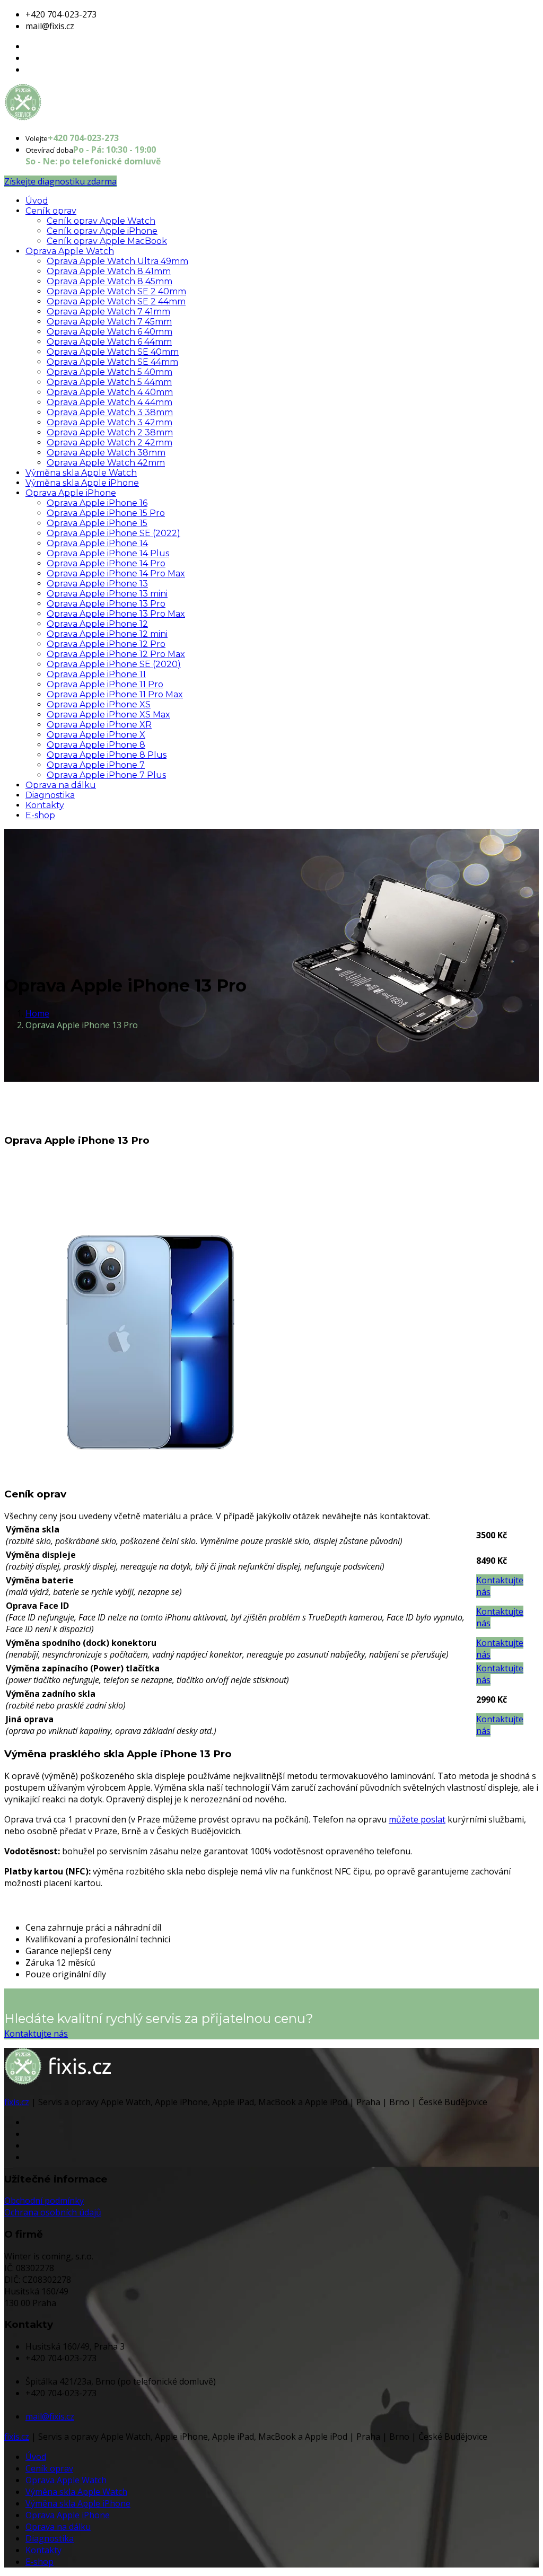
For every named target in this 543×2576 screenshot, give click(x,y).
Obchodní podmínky (44, 2201)
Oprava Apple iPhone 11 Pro (105, 684)
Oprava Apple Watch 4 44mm (110, 402)
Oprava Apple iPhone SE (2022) (113, 533)
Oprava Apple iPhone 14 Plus (108, 553)
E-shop (40, 815)
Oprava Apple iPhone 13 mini (107, 594)
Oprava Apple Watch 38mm (106, 453)
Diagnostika (50, 795)
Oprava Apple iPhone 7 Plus (106, 775)
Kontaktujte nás (36, 2034)
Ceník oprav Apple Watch (101, 221)
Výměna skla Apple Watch (81, 473)
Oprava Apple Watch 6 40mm (110, 332)
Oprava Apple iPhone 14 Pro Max (116, 573)
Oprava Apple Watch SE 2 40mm (116, 291)
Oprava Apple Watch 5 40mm (110, 372)
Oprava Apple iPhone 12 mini (107, 634)
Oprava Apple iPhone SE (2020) (114, 664)
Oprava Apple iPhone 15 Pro (106, 513)
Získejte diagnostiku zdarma (60, 181)
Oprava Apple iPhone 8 (96, 745)
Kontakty (45, 805)
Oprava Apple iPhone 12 (97, 624)
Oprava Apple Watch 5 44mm (109, 382)
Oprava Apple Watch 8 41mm (109, 271)
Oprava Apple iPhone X (96, 735)
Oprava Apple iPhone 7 (96, 765)
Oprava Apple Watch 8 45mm (110, 281)
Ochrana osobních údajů (53, 2212)
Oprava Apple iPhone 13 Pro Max (116, 614)
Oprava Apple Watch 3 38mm (110, 412)
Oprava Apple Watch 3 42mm (110, 422)
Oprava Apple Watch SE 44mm (112, 362)
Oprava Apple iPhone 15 (97, 523)
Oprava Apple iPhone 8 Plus (107, 755)
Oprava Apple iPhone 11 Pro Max (115, 694)
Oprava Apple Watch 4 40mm (110, 392)
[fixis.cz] (58, 118)
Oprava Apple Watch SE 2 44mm (116, 301)
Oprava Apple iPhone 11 (96, 674)
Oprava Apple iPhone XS (99, 704)
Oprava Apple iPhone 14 (97, 543)
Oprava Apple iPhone (71, 493)
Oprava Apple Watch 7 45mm (109, 322)
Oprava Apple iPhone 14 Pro (106, 563)
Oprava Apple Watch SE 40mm (113, 352)
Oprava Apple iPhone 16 (97, 503)
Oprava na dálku (61, 785)
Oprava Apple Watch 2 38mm (110, 432)
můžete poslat (417, 1819)
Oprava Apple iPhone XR (99, 725)
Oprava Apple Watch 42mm (106, 463)
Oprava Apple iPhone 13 (97, 584)
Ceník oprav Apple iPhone (102, 231)
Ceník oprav (51, 211)
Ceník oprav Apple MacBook (107, 241)
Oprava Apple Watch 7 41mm (108, 312)
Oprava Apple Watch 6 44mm (109, 342)
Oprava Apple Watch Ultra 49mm (117, 261)
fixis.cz (17, 2102)
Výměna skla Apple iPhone (82, 483)
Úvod (37, 201)
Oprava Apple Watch (70, 251)
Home (37, 1013)
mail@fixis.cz (50, 2416)
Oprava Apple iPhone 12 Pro (106, 644)
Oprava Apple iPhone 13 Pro (106, 604)
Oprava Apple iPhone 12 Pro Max (116, 654)
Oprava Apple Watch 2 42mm (110, 443)
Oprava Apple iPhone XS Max (108, 715)
